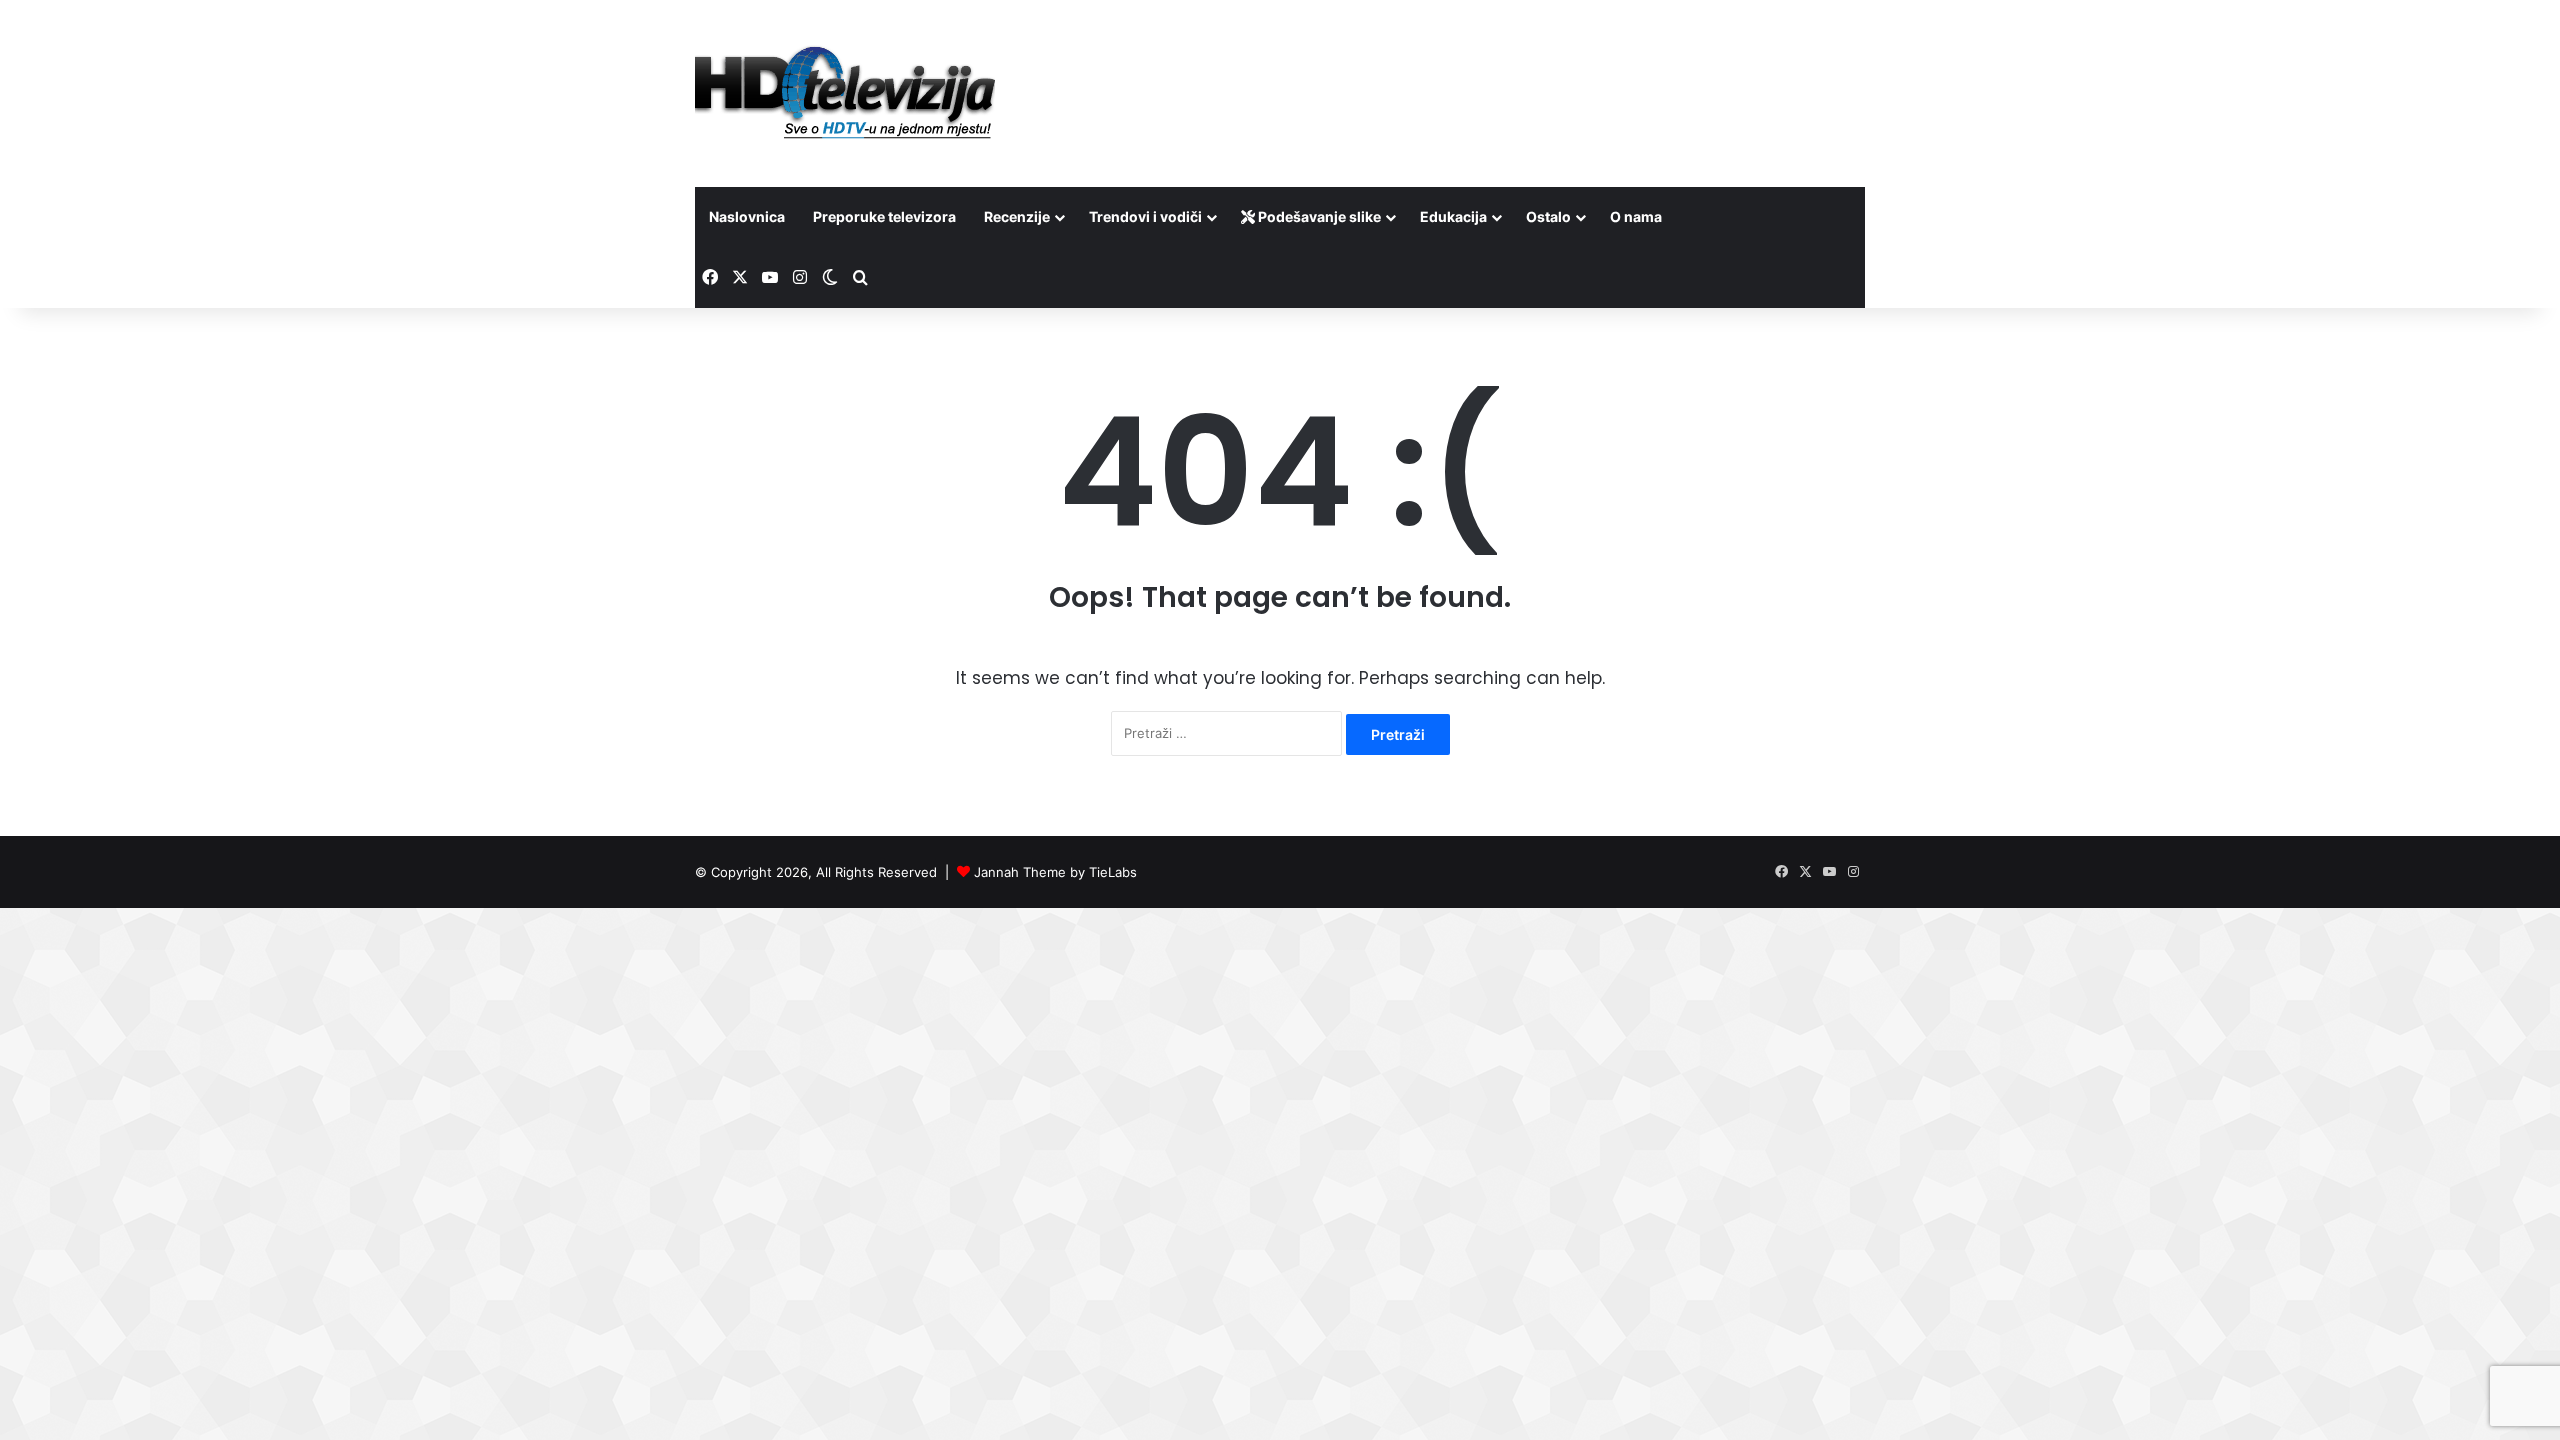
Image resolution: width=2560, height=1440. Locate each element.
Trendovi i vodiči (1145, 216)
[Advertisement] (1480, 65)
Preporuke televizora (884, 216)
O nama (1636, 216)
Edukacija (1453, 216)
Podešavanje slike (1318, 216)
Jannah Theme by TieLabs (1055, 872)
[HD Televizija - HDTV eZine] (845, 93)
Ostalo (1548, 216)
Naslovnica (747, 216)
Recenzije (1017, 216)
